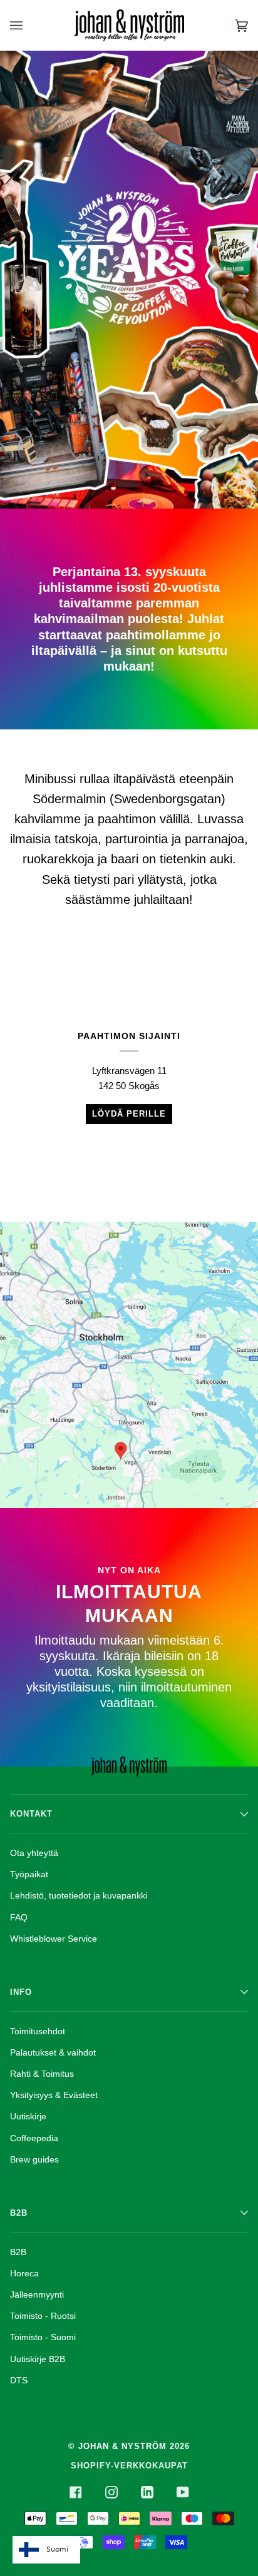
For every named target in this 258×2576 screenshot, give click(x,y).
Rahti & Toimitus (42, 2074)
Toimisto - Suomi (43, 2337)
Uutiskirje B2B (38, 2359)
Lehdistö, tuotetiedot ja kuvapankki (79, 1895)
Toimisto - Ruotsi (43, 2316)
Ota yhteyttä (34, 1853)
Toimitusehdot (38, 2031)
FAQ (19, 1917)
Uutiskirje (28, 2116)
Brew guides (34, 2159)
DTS (19, 2380)
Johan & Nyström (122, 2446)
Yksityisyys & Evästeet (54, 2095)
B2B (18, 2252)
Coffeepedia (34, 2138)
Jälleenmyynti (37, 2295)
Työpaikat (29, 1874)
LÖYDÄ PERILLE (129, 1114)
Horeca (24, 2273)
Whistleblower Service (54, 1939)
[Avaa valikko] (29, 25)
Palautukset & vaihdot (53, 2052)
